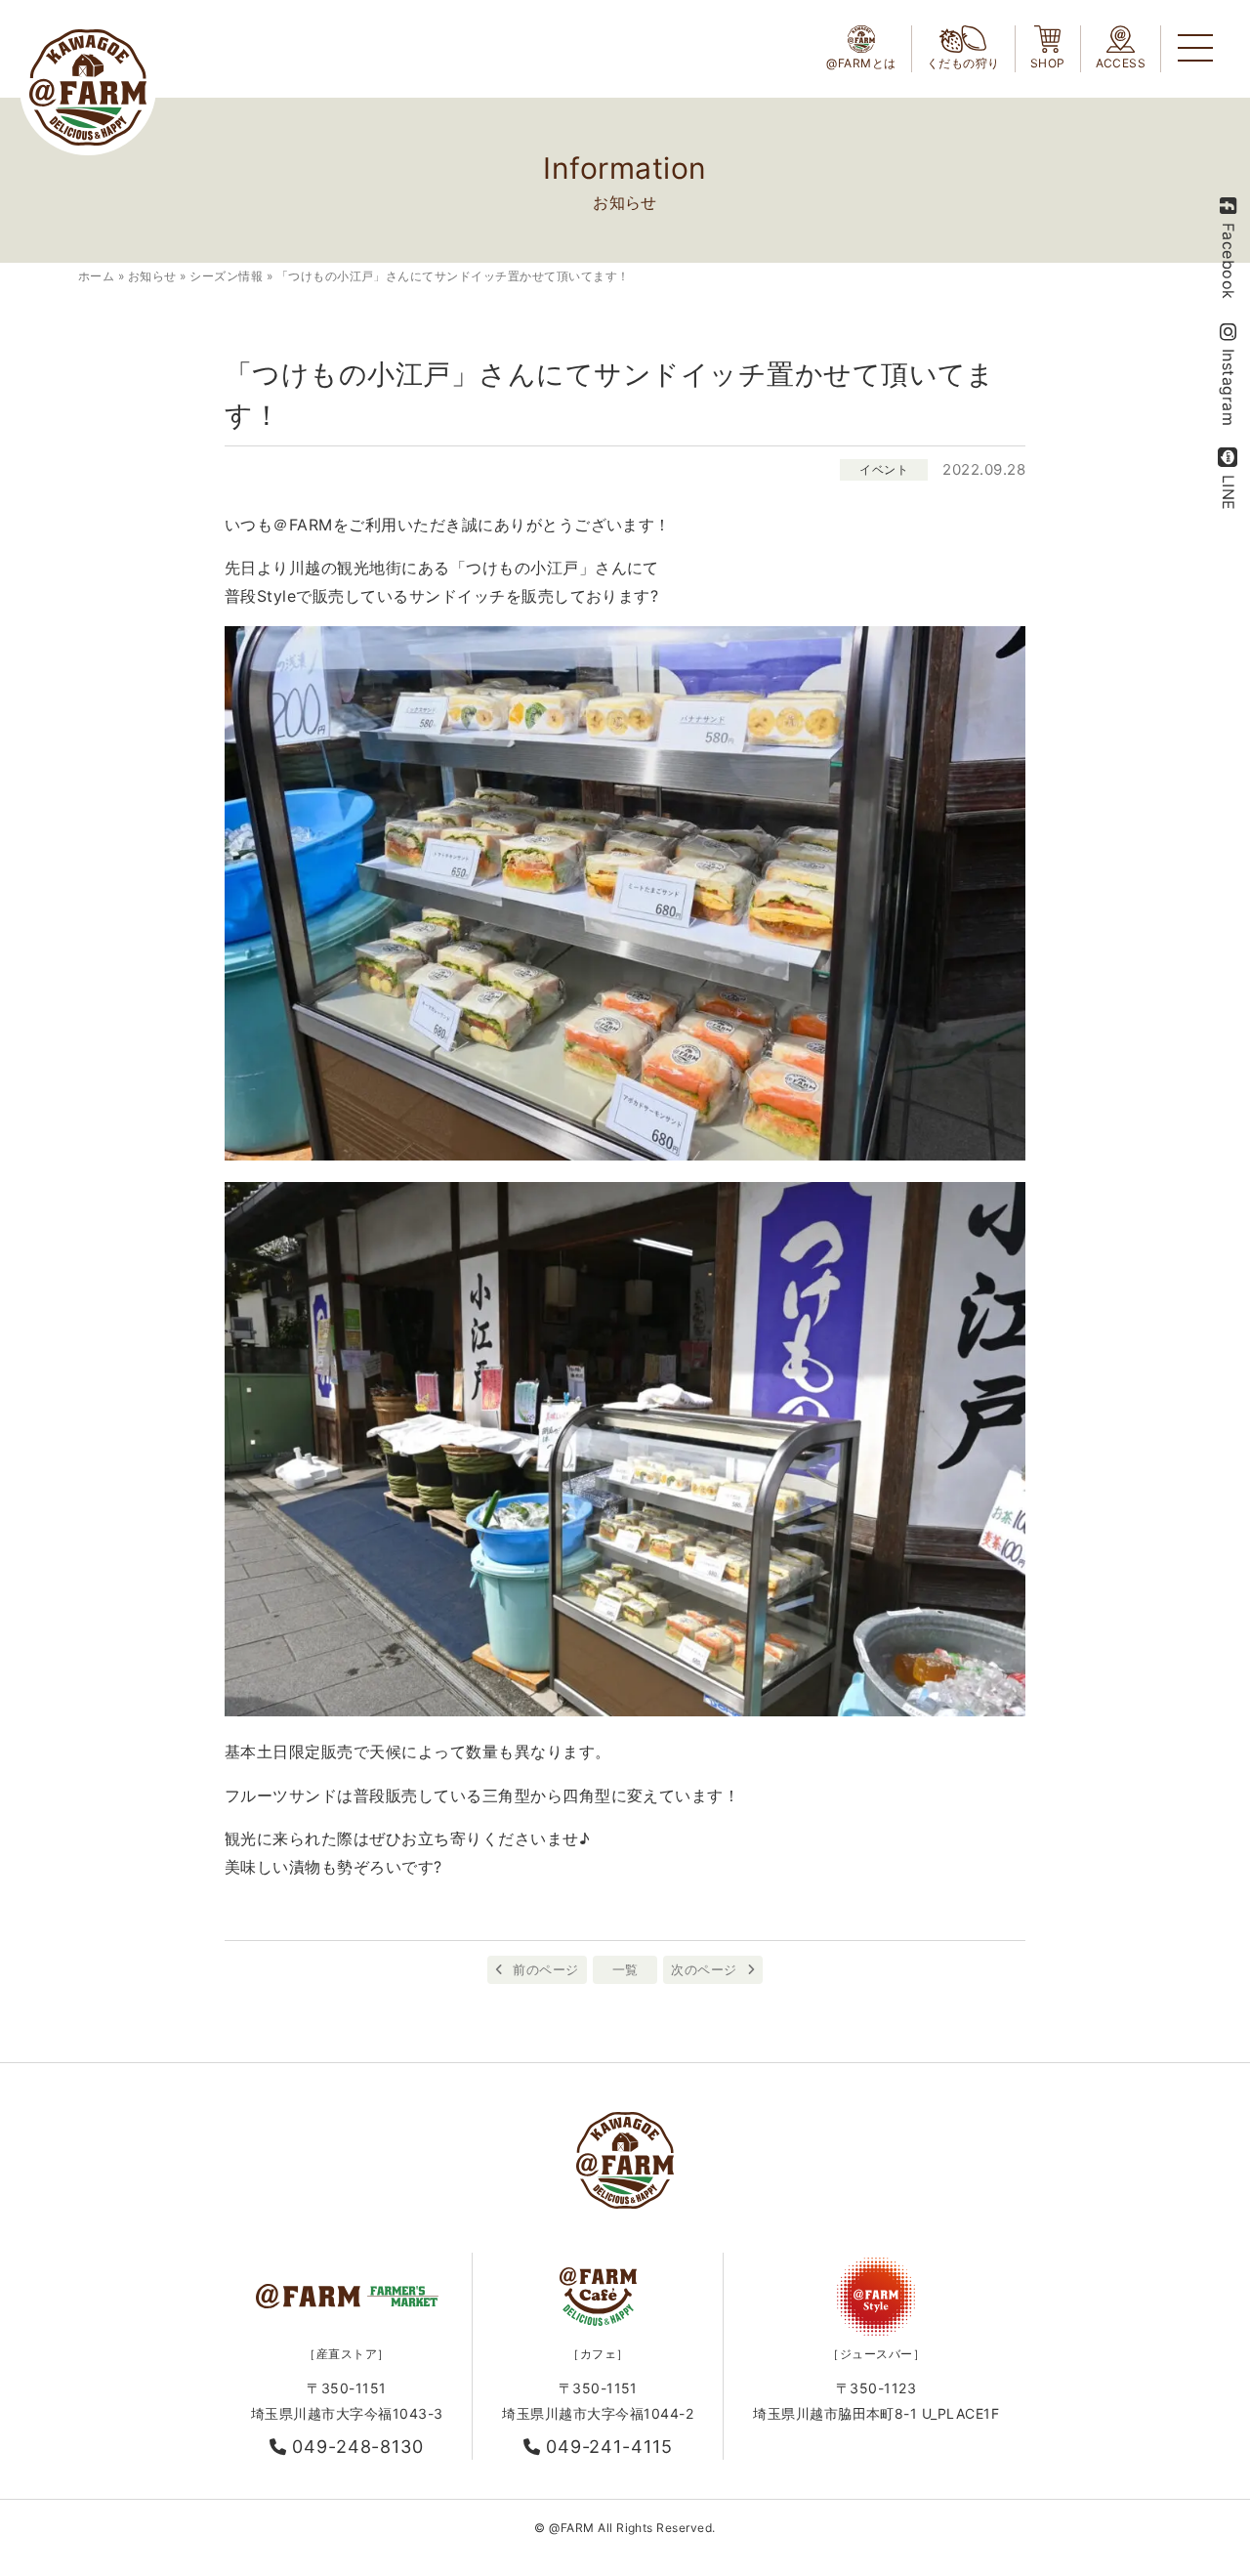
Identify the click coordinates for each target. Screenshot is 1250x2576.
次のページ (704, 1969)
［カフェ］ (598, 2354)
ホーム (96, 276)
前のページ (545, 1969)
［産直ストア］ (346, 2354)
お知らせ (152, 276)
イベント (884, 469)
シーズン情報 (226, 276)
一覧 (625, 1969)
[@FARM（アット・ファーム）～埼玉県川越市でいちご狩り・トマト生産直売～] (88, 87)
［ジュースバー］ (876, 2354)
